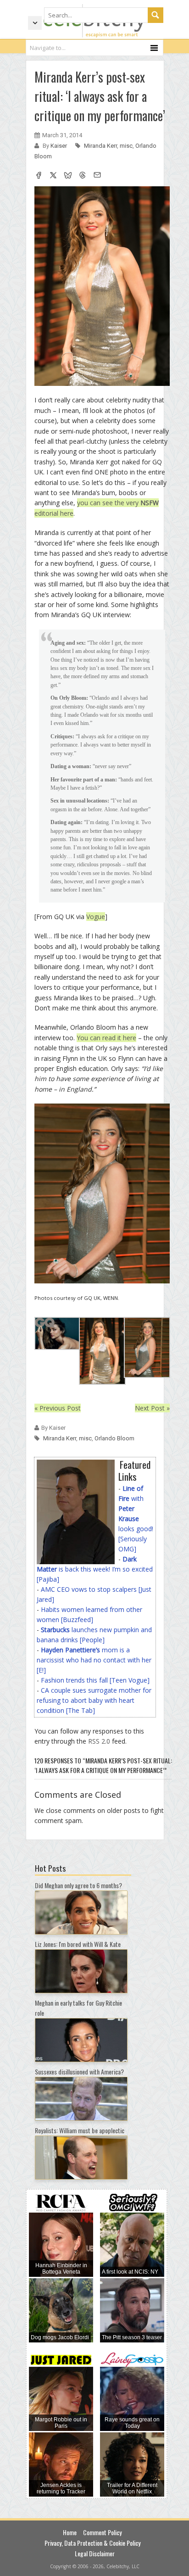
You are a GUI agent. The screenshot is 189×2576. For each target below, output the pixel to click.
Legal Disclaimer (95, 2553)
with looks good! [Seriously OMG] (136, 1519)
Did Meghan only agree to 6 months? (78, 1885)
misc (126, 146)
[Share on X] (53, 176)
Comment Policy (102, 2532)
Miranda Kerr (100, 146)
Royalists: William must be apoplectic (80, 2130)
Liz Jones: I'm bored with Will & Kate (78, 1944)
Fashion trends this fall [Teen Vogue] (95, 1680)
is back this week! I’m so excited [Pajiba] (95, 1569)
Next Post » (152, 1408)
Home (70, 2532)
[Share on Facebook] (39, 176)
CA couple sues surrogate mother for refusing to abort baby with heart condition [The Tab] (94, 1700)
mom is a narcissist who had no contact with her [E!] (94, 1660)
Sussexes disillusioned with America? (79, 2071)
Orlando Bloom (114, 1438)
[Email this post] (97, 176)
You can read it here (106, 1038)
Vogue (96, 917)
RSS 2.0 (99, 1741)
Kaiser (59, 146)
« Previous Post (58, 1408)
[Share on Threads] (83, 176)
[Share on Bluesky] (68, 176)
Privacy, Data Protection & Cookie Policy (92, 2543)
